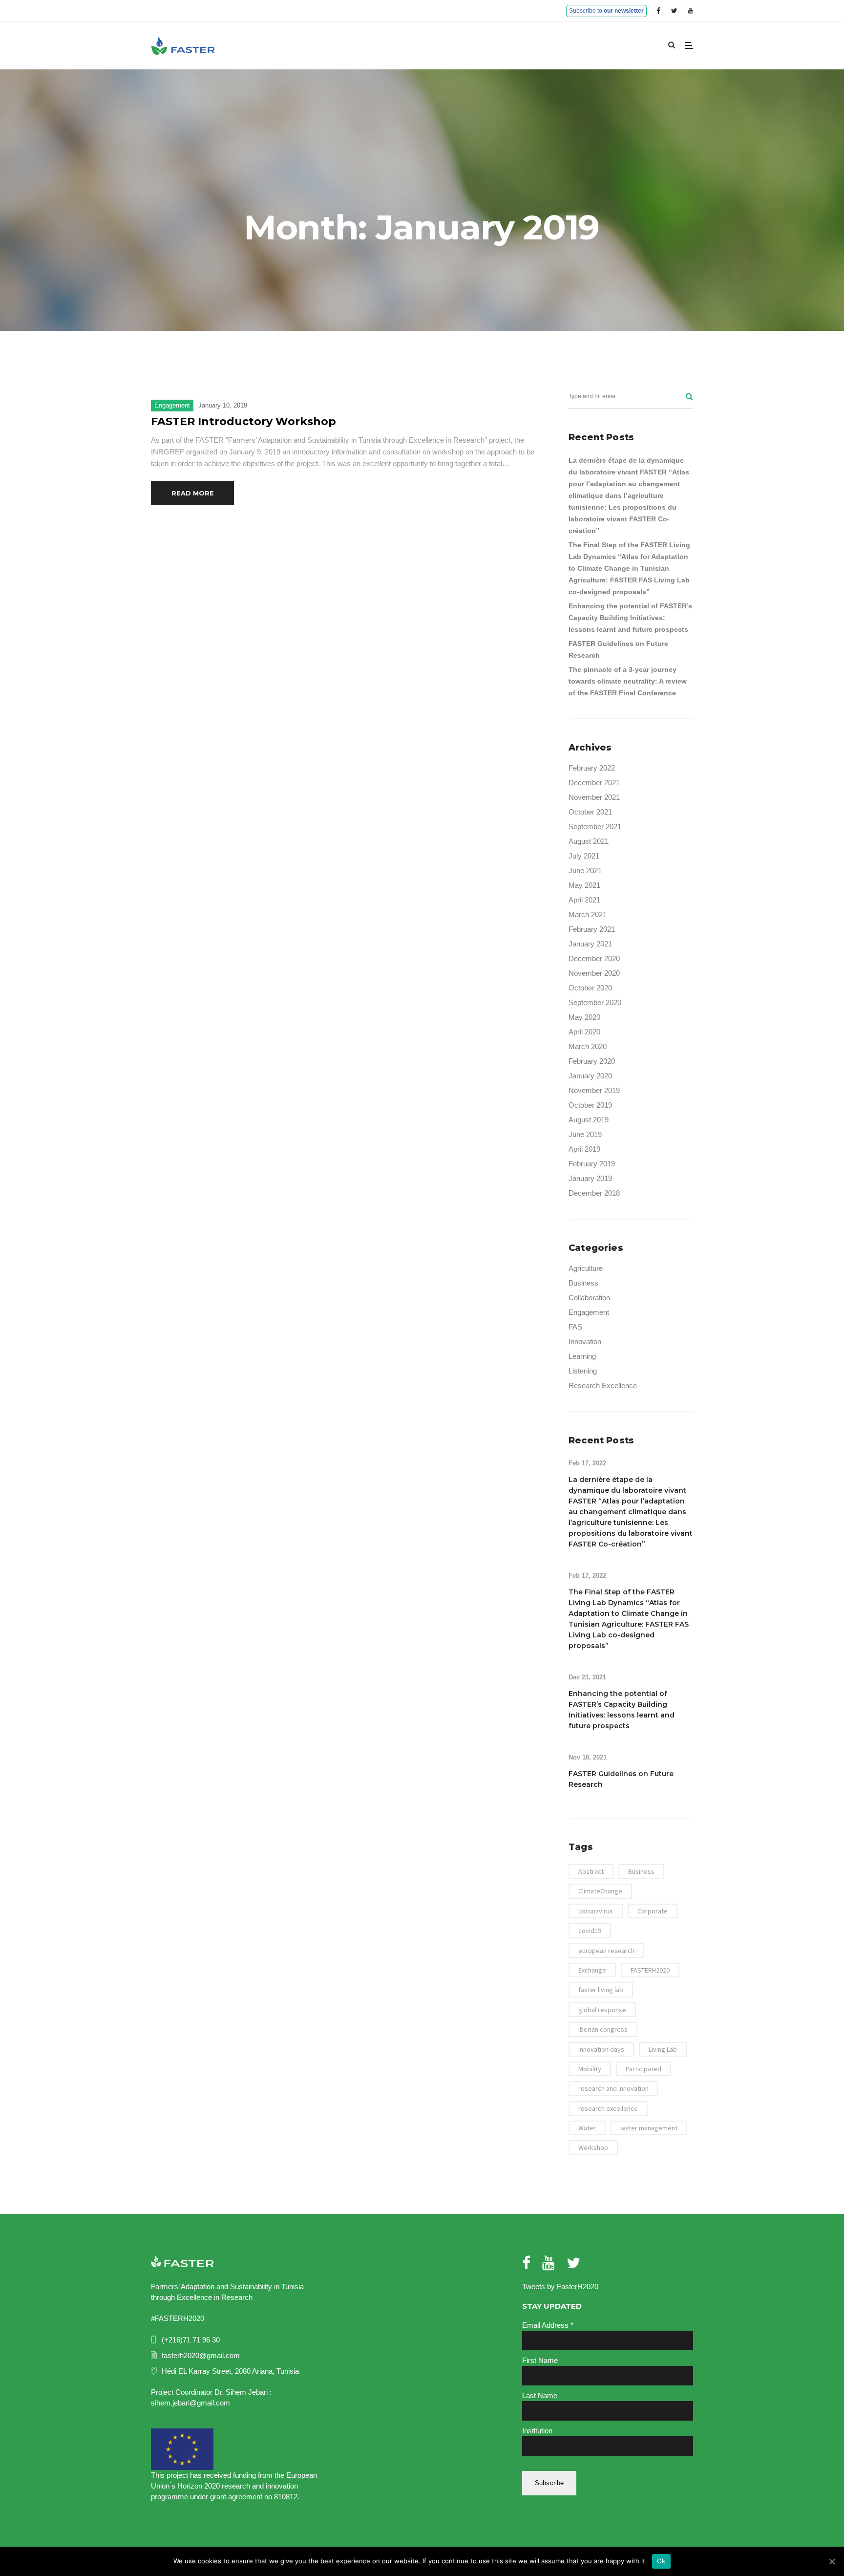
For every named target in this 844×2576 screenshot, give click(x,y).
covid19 (590, 1931)
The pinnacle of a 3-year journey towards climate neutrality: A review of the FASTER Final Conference (628, 681)
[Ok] (832, 2561)
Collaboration (589, 1298)
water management (649, 2128)
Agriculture (586, 1268)
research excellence (608, 2108)
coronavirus (596, 1911)
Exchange (592, 1970)
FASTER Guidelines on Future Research (618, 649)
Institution (537, 2431)
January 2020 (590, 1076)
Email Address (548, 2325)
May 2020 (584, 1017)
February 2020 (592, 1061)
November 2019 (594, 1090)
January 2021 (590, 944)
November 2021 (594, 797)
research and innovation (613, 2088)
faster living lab (601, 1990)
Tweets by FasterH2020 (560, 2286)
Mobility (590, 2069)
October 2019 (590, 1105)
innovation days (601, 2049)
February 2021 (592, 929)
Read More (193, 493)
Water (587, 2128)
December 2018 (594, 1193)
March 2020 (588, 1046)
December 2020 (594, 958)
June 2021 (585, 870)
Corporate (653, 1911)
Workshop (593, 2147)
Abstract (591, 1871)
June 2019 (585, 1134)
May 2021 (584, 885)
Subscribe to (606, 11)
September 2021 (595, 826)
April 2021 (584, 900)
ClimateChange (600, 1891)
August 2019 (589, 1120)
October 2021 (590, 812)
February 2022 (592, 768)
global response (602, 2010)
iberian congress (603, 2029)
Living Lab (663, 2049)
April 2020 (584, 1032)
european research (606, 1951)
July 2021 (584, 856)
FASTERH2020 (650, 1970)
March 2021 (588, 914)
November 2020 (594, 973)
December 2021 (594, 783)
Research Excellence (603, 1385)
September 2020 (595, 1002)
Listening (583, 1371)
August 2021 (589, 841)
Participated (644, 2069)
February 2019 (592, 1164)
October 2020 (590, 988)
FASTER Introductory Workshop (243, 421)
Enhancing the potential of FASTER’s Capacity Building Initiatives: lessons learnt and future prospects (630, 618)
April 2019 (584, 1149)
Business (583, 1283)
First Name (540, 2360)
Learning (582, 1356)
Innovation (585, 1342)
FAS (575, 1327)
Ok (661, 2561)
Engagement (172, 405)
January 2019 (590, 1178)
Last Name (540, 2395)
